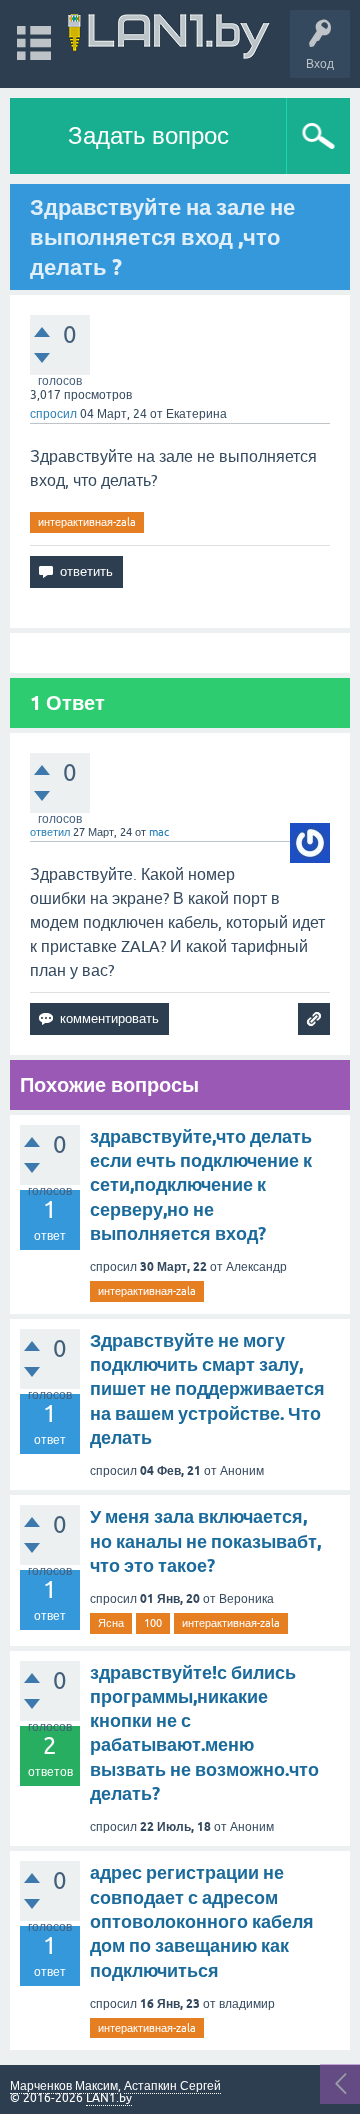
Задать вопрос (148, 135)
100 (153, 1623)
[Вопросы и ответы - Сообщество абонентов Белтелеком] (169, 34)
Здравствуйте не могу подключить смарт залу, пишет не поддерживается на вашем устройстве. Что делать (207, 1389)
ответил (50, 832)
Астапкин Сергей (172, 2086)
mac (159, 832)
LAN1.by (109, 2098)
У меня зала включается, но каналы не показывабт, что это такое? (205, 1541)
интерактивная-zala (87, 522)
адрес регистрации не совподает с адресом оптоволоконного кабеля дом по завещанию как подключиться (202, 1921)
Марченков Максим (64, 2086)
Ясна (111, 1623)
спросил (53, 414)
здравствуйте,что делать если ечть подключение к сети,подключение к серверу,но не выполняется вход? (201, 1185)
